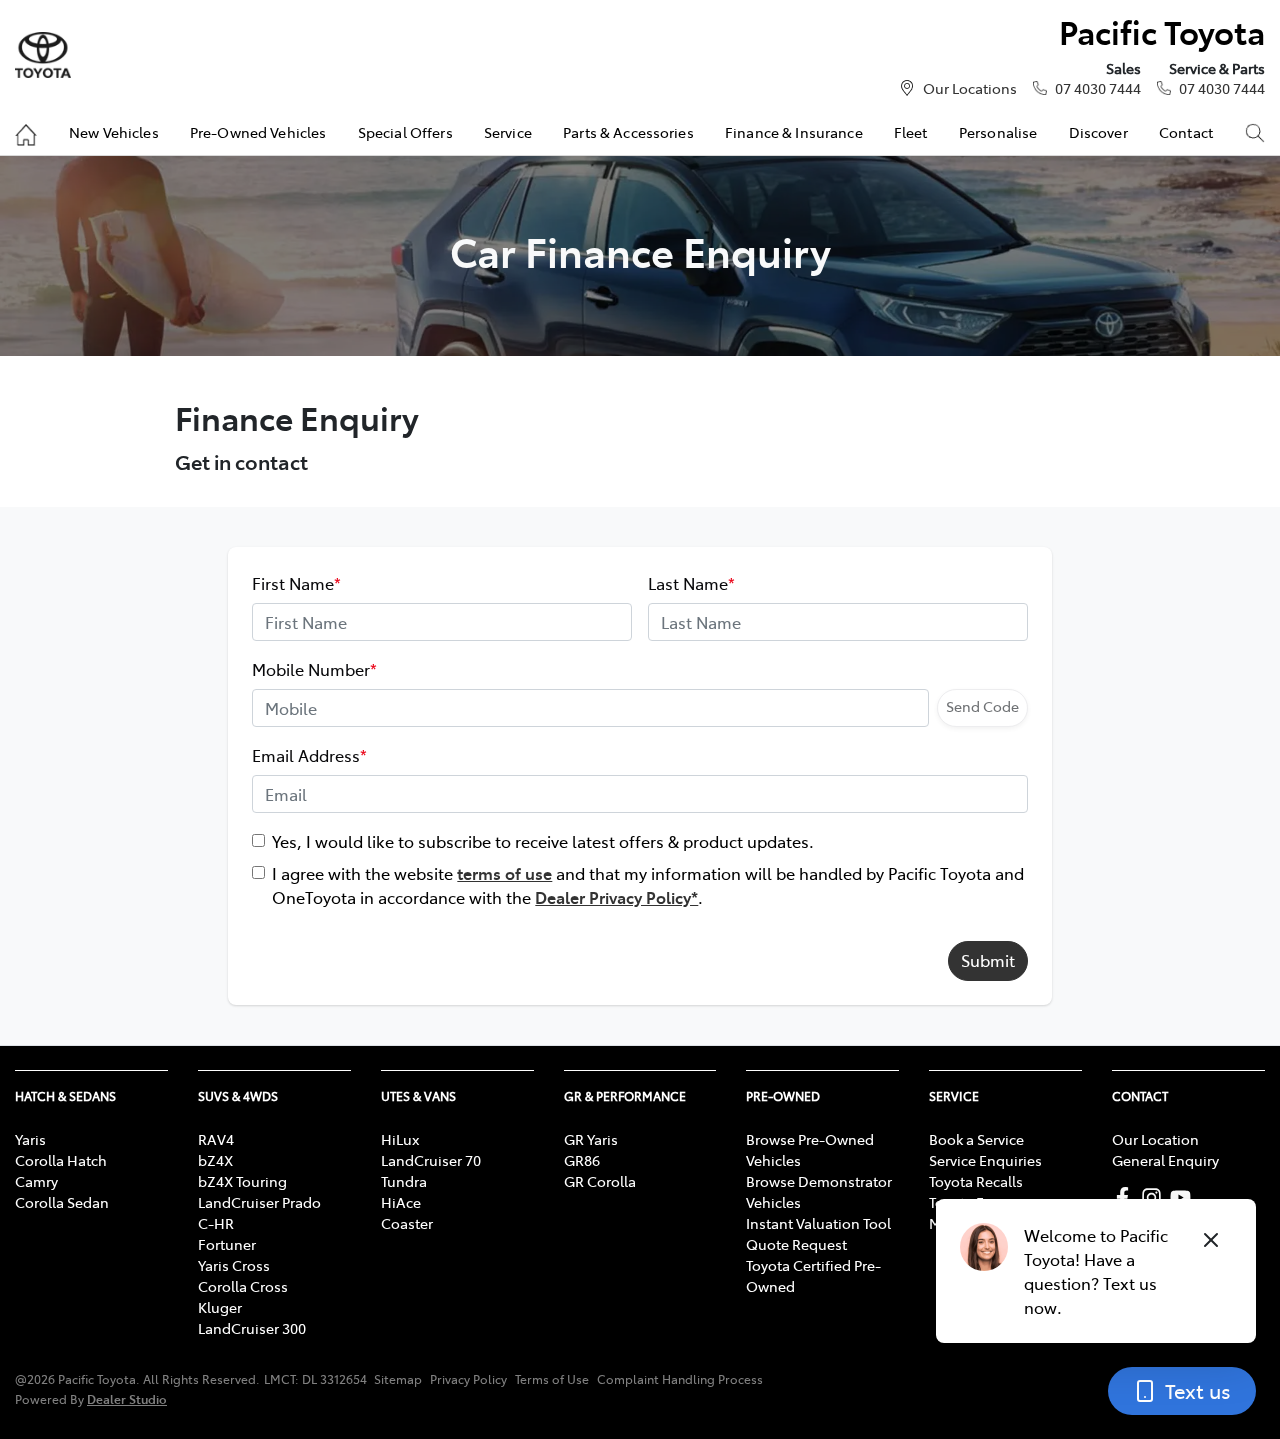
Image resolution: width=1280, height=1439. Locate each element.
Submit (988, 960)
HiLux (400, 1139)
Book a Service (976, 1139)
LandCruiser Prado (259, 1202)
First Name (296, 583)
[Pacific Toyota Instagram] (1155, 1197)
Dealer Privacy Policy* (616, 897)
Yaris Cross (234, 1265)
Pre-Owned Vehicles (258, 132)
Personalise (998, 132)
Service (508, 132)
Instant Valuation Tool (818, 1223)
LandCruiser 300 (252, 1328)
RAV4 (216, 1139)
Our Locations (970, 88)
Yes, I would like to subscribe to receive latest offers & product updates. (543, 841)
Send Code (982, 706)
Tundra (404, 1181)
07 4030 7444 (1098, 88)
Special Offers (405, 132)
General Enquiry (1165, 1160)
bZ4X (215, 1160)
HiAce (401, 1202)
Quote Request (796, 1244)
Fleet (911, 132)
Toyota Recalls (976, 1181)
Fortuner (227, 1244)
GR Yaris (591, 1139)
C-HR (216, 1223)
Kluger (220, 1307)
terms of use (504, 873)
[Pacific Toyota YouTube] (1184, 1197)
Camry (36, 1181)
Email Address (309, 755)
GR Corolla (600, 1181)
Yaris (30, 1139)
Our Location (1155, 1139)
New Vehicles (114, 132)
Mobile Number (314, 669)
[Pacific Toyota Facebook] (1126, 1197)
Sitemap (398, 1379)
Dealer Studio (127, 1398)
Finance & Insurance (794, 132)
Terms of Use (552, 1379)
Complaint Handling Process (680, 1379)
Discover (1098, 132)
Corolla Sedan (62, 1202)
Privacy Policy (468, 1379)
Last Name (691, 583)
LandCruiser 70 (431, 1160)
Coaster (407, 1223)
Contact (1186, 132)
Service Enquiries (985, 1160)
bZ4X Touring (242, 1181)
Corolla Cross (243, 1286)
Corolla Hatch (61, 1160)
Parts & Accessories (628, 132)
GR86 (582, 1160)
